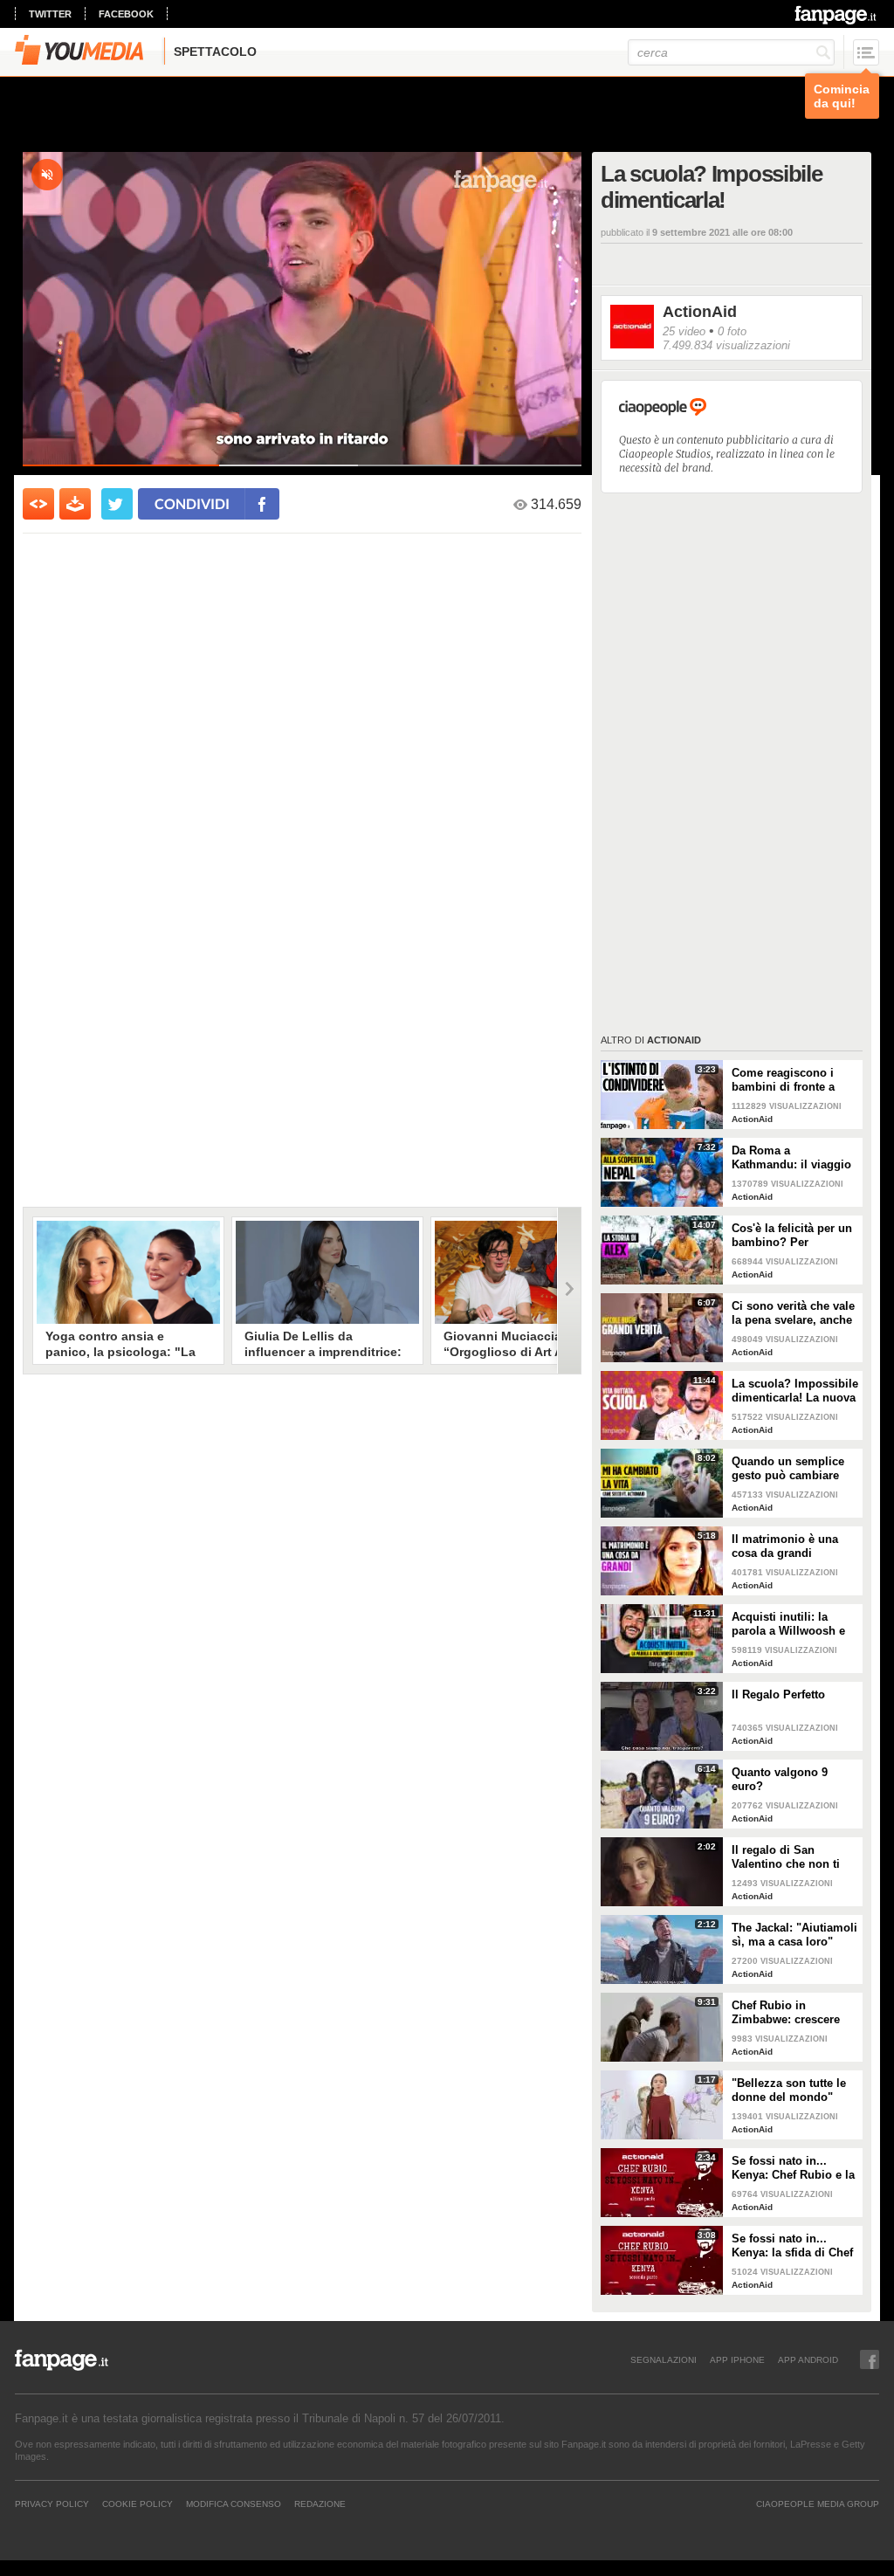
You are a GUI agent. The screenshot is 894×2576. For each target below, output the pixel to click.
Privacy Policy (52, 2504)
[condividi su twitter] (117, 504)
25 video (684, 331)
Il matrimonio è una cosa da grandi (785, 1546)
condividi (192, 503)
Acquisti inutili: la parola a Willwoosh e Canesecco (788, 1624)
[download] (75, 504)
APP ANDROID (808, 2359)
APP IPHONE (737, 2359)
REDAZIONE (320, 2504)
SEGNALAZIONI (664, 2359)
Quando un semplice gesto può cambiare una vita (788, 1469)
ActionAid (700, 312)
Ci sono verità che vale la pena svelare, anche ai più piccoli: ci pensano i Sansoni (793, 1313)
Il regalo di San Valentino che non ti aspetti (786, 1857)
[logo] (837, 15)
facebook (126, 14)
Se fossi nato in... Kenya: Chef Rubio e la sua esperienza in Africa (793, 2168)
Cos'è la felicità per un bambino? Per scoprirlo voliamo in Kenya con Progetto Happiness (792, 1236)
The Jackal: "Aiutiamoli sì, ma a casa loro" (794, 1935)
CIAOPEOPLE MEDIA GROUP (818, 2504)
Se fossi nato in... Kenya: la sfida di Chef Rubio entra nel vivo (792, 2246)
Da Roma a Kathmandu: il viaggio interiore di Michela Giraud (791, 1158)
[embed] (38, 504)
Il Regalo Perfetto (778, 1694)
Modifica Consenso (234, 2504)
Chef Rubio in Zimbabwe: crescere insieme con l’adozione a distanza (795, 2013)
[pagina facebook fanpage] (870, 2359)
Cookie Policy (138, 2504)
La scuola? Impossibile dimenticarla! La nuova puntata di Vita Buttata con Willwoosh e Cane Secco (795, 1391)
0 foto (732, 331)
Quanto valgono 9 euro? (780, 1779)
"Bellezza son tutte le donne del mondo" (789, 2090)
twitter (50, 14)
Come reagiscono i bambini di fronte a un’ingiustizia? (783, 1080)
